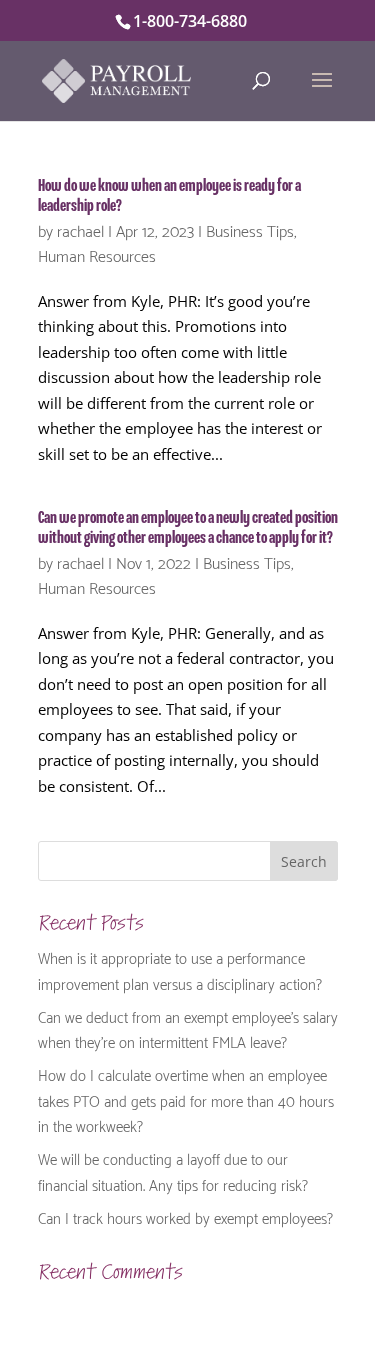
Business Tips (250, 229)
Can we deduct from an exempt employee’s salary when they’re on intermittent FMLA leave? (188, 1029)
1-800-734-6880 (190, 21)
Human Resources (97, 254)
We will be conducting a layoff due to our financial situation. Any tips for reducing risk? (173, 1171)
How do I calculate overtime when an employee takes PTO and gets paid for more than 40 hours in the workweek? (186, 1099)
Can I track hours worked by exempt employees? (185, 1217)
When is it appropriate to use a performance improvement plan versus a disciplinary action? (180, 970)
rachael (80, 229)
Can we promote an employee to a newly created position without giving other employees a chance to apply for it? (188, 528)
